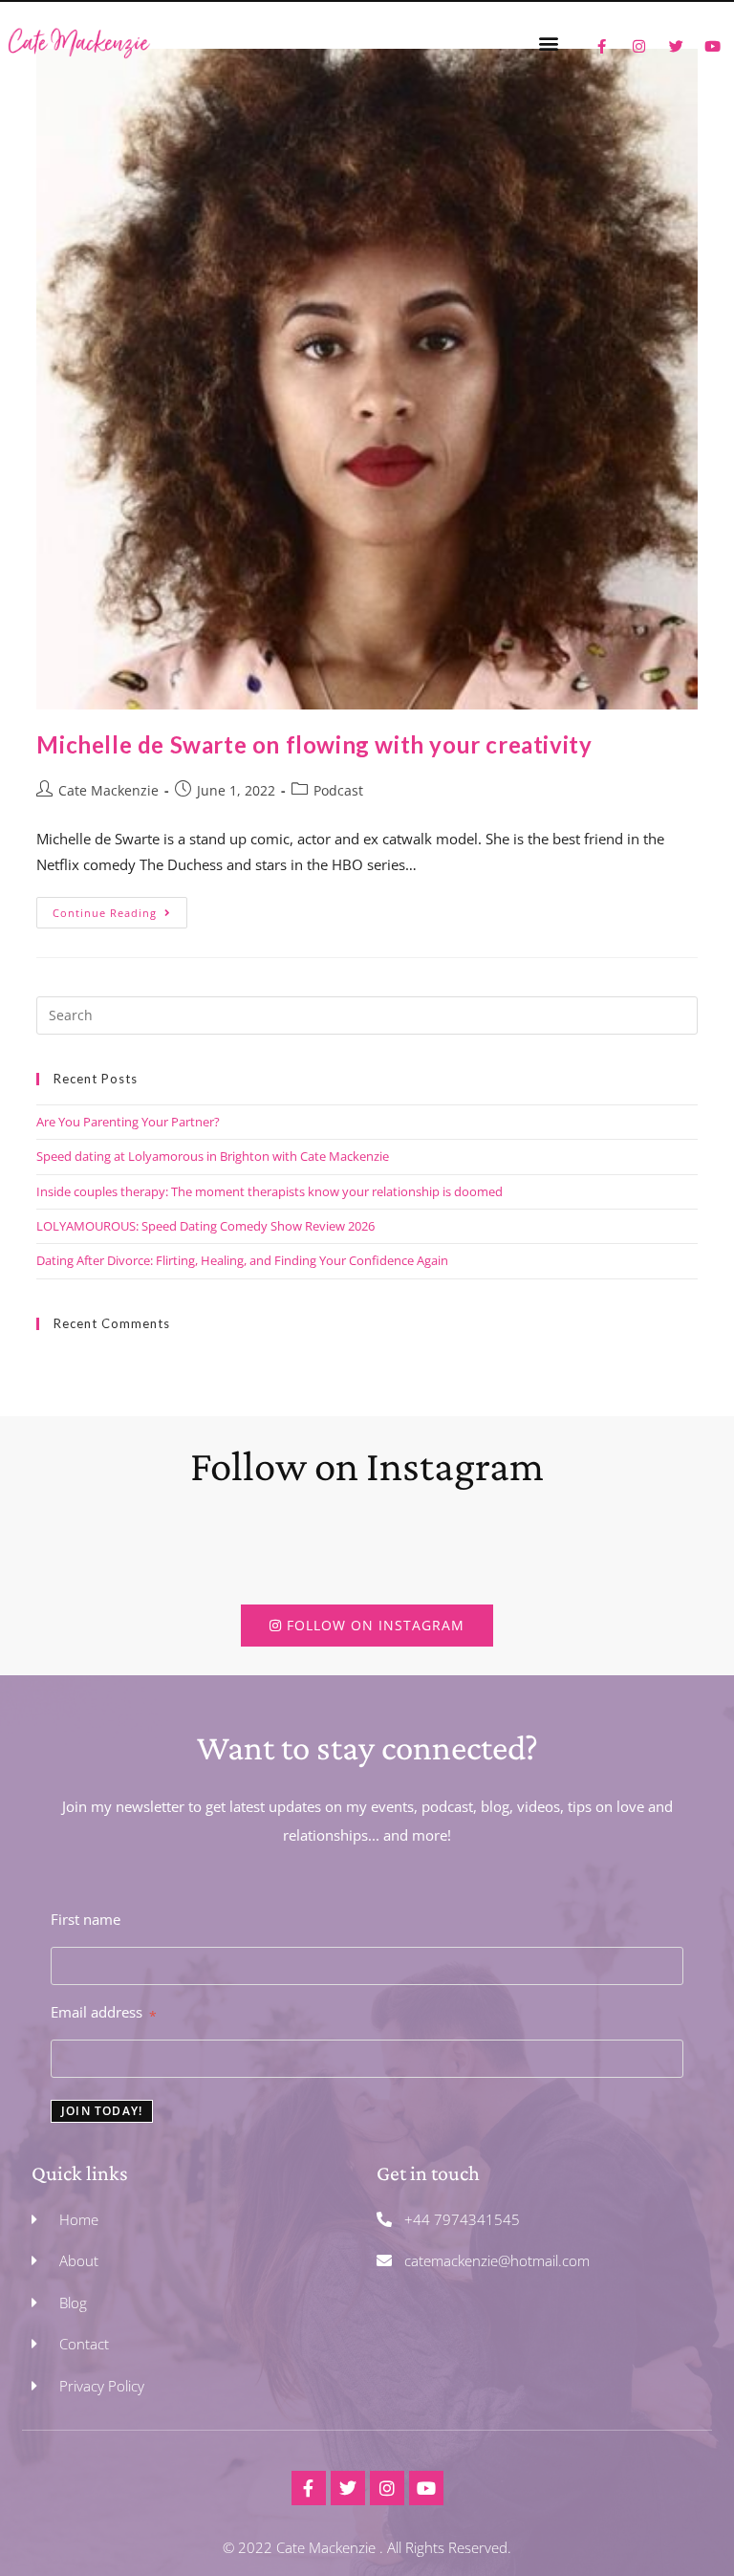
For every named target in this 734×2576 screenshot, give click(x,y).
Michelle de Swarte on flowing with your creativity (314, 744)
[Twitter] (348, 2488)
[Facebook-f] (309, 2488)
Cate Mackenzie (108, 790)
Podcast (338, 790)
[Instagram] (387, 2488)
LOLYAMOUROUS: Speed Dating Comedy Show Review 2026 (205, 1226)
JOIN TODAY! (102, 2111)
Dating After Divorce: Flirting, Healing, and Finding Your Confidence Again (242, 1260)
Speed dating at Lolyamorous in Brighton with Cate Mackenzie (213, 1156)
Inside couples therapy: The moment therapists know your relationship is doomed (270, 1191)
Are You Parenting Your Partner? (128, 1122)
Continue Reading (120, 908)
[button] (548, 43)
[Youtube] (426, 2488)
